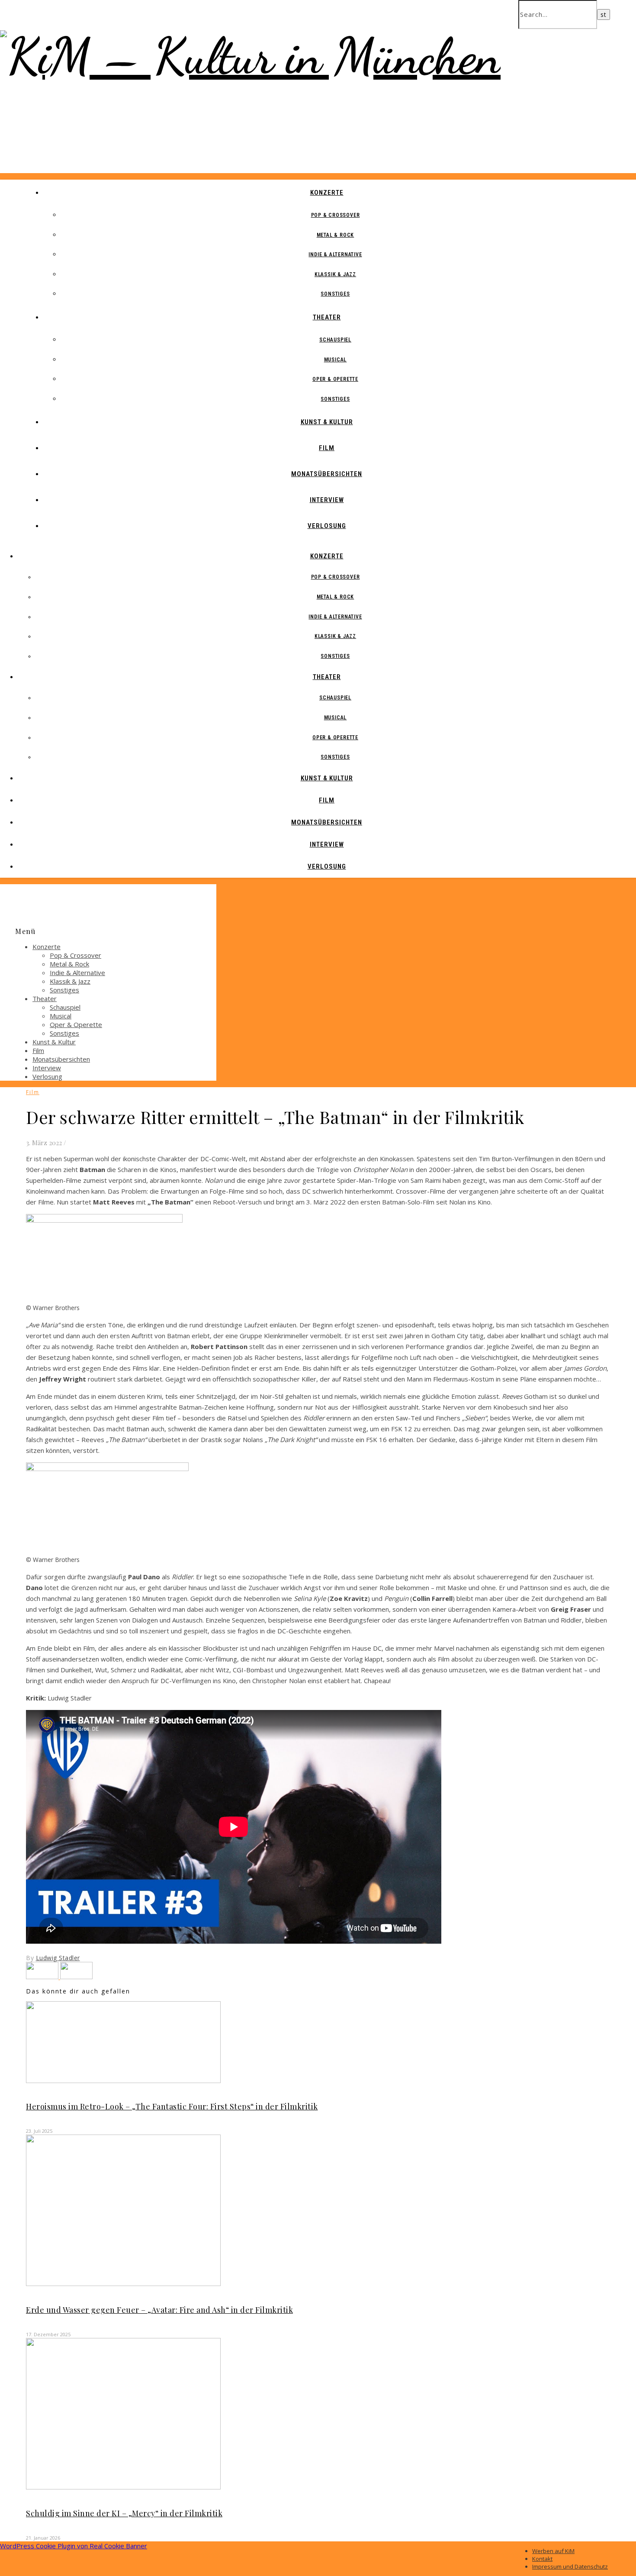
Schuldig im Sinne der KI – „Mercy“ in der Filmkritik (124, 2513)
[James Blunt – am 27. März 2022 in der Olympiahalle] (76, 1977)
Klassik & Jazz (335, 274)
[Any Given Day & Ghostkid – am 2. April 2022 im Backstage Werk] (43, 1977)
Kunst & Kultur (327, 422)
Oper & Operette (335, 379)
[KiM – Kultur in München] (250, 56)
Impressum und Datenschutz (570, 2566)
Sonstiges (335, 294)
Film (327, 448)
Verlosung (327, 526)
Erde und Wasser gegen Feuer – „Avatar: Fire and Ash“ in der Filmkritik (159, 2310)
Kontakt (542, 2559)
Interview (327, 500)
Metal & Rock (336, 235)
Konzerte (327, 193)
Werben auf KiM (553, 2551)
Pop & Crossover (336, 215)
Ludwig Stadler (58, 1958)
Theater (327, 317)
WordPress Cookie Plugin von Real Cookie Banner (74, 2546)
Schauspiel (335, 340)
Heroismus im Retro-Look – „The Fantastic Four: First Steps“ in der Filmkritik (172, 2106)
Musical (336, 360)
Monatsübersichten (327, 474)
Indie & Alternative (335, 254)
